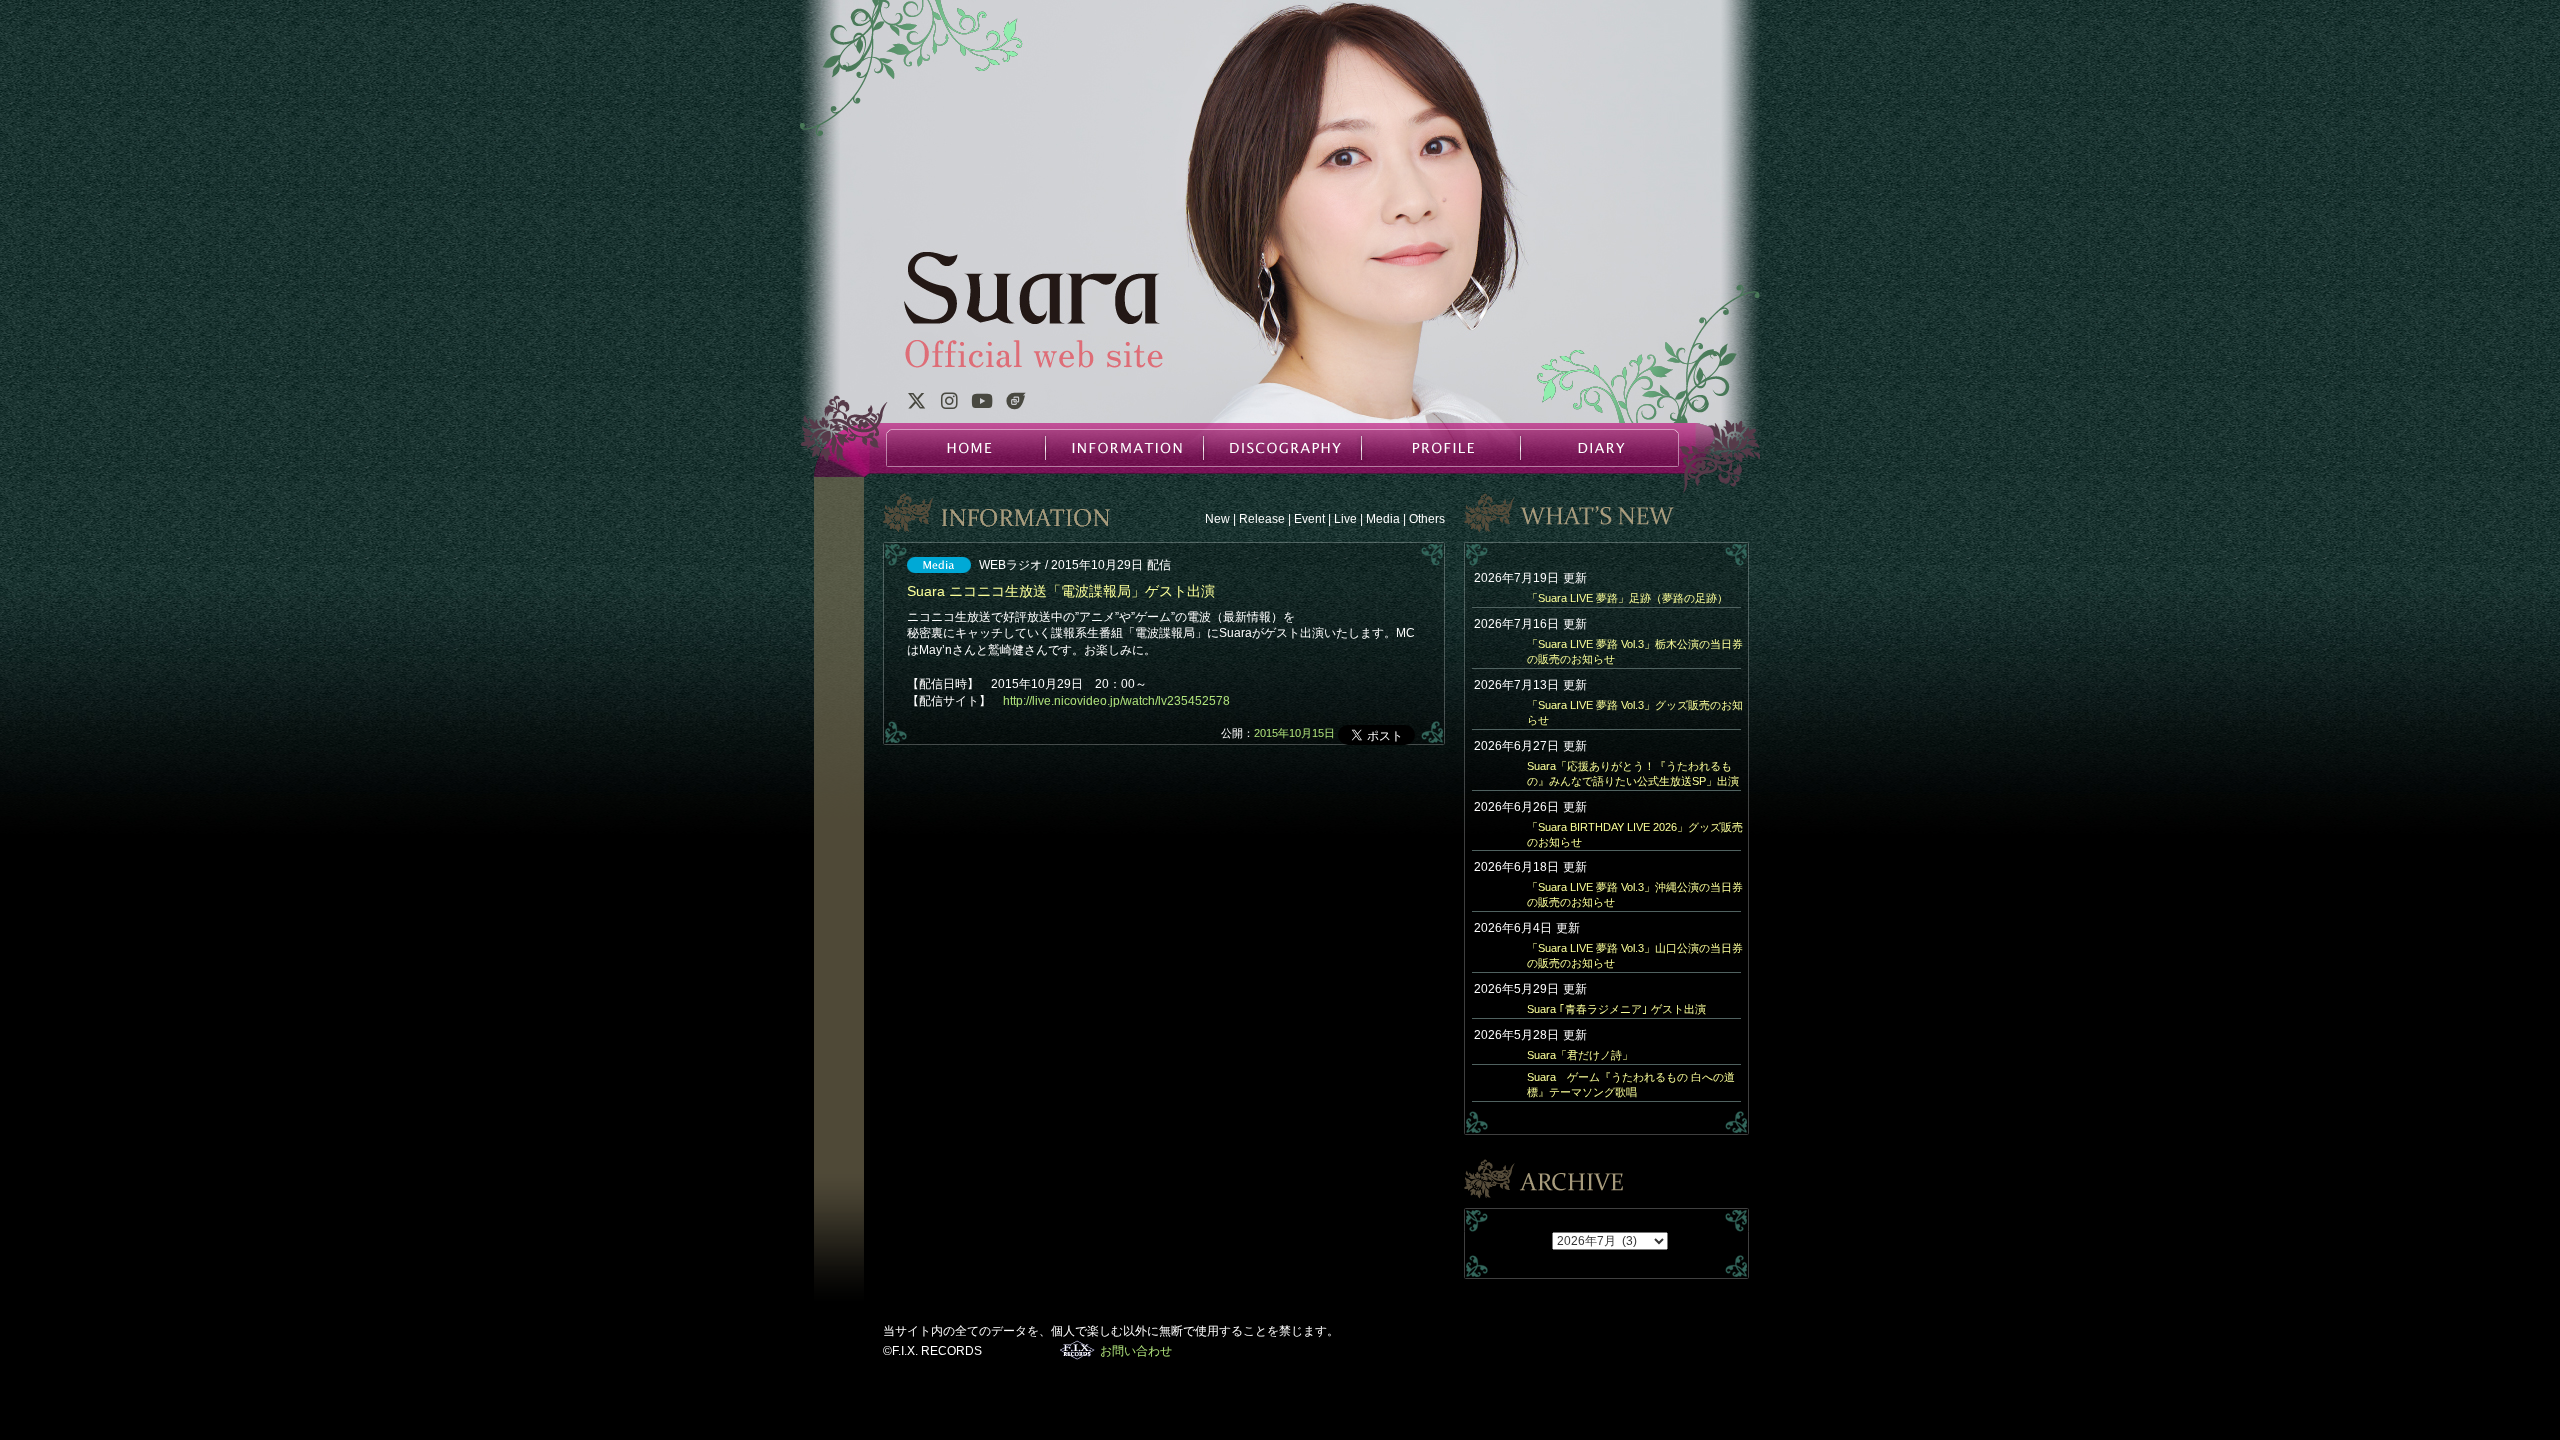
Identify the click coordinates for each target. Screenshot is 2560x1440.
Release (1262, 519)
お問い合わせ (1136, 1351)
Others (1427, 519)
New (1217, 519)
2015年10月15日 (1294, 733)
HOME (966, 448)
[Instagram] (949, 404)
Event (1309, 519)
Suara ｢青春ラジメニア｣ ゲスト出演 (1616, 1009)
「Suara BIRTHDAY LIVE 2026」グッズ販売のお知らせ (1635, 834)
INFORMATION (1124, 448)
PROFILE (1440, 448)
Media (1383, 519)
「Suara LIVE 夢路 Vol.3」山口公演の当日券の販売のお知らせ (1635, 955)
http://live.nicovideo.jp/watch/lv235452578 (1116, 701)
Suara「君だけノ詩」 (1580, 1055)
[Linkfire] (1016, 404)
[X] (916, 404)
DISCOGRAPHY (1282, 448)
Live (1345, 519)
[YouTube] (982, 404)
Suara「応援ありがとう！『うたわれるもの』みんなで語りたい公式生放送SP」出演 (1633, 773)
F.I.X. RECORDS (1077, 1350)
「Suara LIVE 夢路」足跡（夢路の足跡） (1627, 598)
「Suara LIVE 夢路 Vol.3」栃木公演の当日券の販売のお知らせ (1635, 651)
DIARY (1598, 448)
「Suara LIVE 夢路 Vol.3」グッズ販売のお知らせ (1635, 712)
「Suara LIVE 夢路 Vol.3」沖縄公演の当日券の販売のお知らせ (1635, 894)
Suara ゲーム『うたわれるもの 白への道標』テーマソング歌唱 (1631, 1084)
